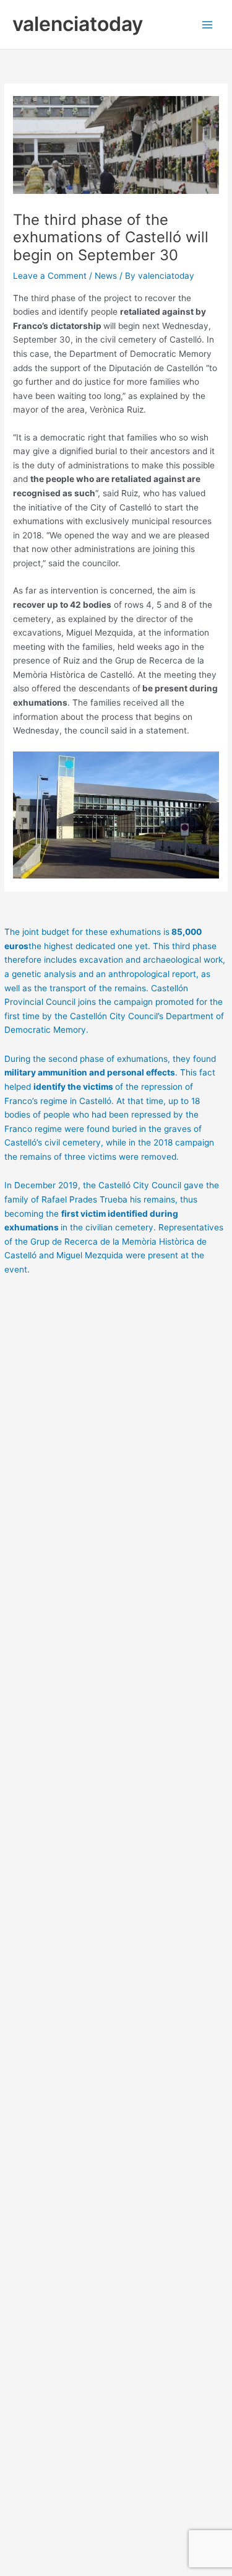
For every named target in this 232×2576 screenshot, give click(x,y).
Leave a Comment (50, 276)
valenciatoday (78, 24)
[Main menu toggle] (208, 24)
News (106, 276)
